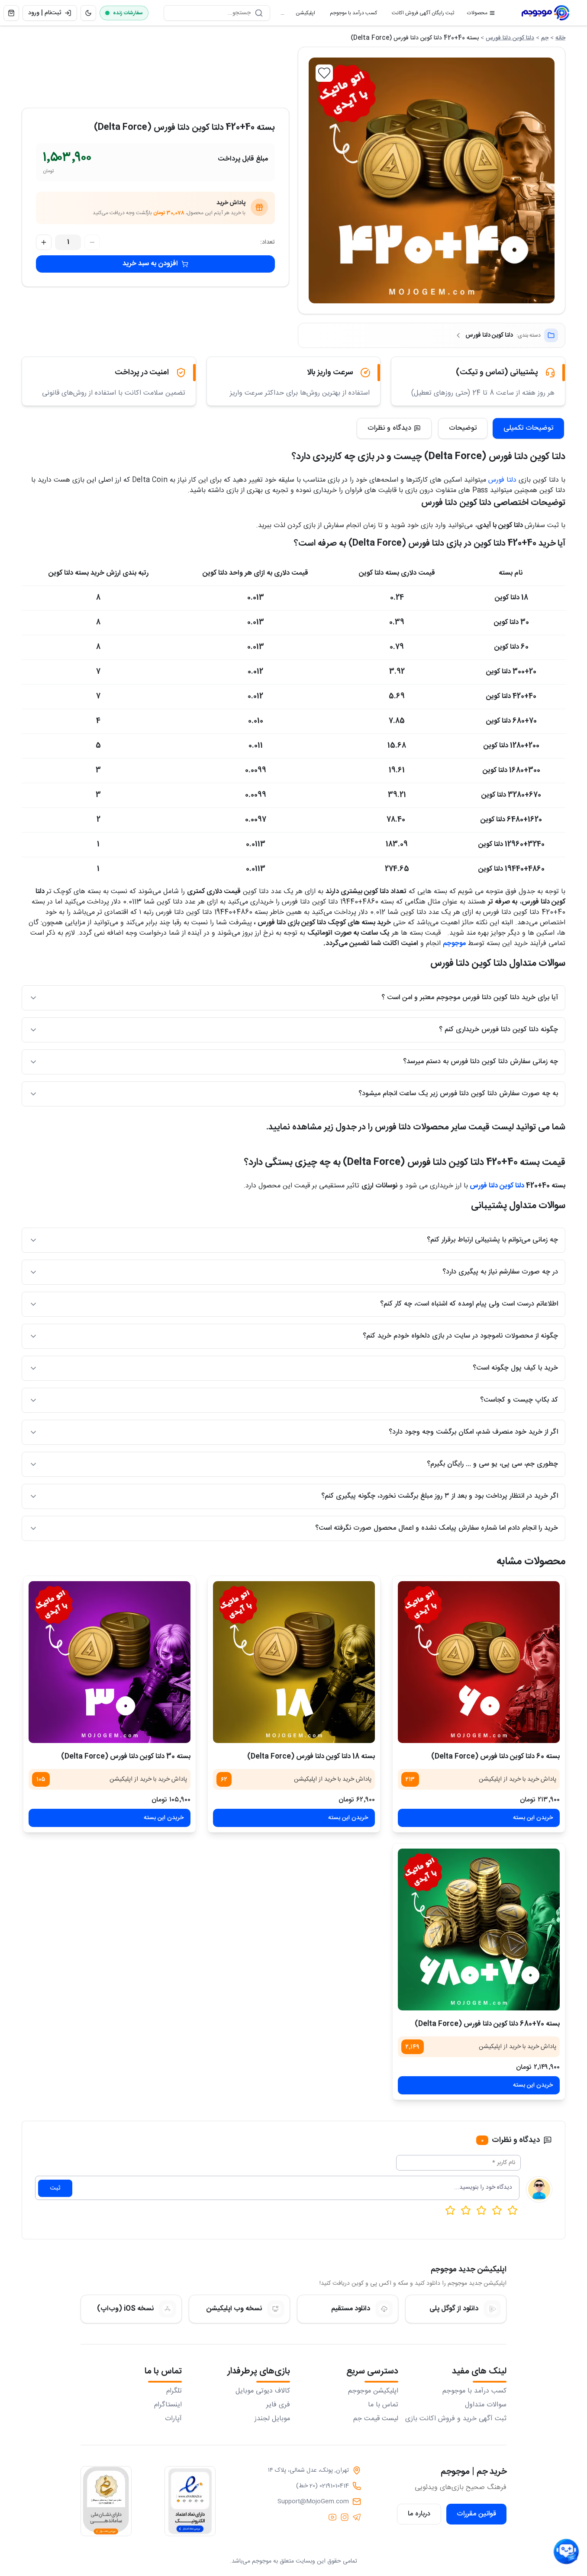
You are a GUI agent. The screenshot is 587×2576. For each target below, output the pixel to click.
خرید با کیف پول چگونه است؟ (515, 1368)
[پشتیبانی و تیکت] (566, 2552)
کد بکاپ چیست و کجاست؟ (519, 1400)
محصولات (477, 13)
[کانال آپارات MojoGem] (332, 2517)
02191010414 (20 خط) (323, 2486)
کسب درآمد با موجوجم (350, 15)
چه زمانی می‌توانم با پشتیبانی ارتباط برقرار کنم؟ (492, 1240)
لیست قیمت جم (376, 2419)
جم (545, 38)
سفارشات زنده (128, 13)
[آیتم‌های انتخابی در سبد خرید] (11, 13)
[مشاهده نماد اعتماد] (190, 2501)
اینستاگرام (168, 2405)
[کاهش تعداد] (92, 242)
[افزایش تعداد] (44, 242)
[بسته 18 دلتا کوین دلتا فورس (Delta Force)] (294, 1662)
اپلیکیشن (302, 15)
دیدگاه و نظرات (389, 428)
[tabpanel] (293, 1000)
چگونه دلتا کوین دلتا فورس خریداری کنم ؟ (498, 1030)
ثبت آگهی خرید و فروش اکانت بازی (456, 2419)
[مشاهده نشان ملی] (106, 2501)
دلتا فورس (502, 480)
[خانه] (545, 13)
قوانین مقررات (476, 2514)
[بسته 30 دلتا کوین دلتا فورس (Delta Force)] (110, 1662)
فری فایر (278, 2405)
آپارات (173, 2419)
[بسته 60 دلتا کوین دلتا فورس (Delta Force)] (479, 1662)
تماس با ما (383, 2405)
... (282, 13)
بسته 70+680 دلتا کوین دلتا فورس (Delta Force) (487, 2024)
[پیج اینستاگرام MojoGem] (345, 2517)
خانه (560, 38)
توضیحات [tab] (463, 428)
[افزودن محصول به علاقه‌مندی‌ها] (324, 73)
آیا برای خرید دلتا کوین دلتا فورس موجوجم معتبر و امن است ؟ (470, 998)
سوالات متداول (486, 2405)
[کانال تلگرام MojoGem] (357, 2517)
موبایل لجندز (272, 2419)
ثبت (55, 2188)
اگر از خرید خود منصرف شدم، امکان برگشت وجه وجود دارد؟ (473, 1432)
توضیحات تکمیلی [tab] (528, 428)
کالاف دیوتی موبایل (263, 2391)
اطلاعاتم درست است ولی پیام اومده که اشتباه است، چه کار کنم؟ (469, 1304)
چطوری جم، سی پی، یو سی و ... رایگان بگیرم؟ (492, 1464)
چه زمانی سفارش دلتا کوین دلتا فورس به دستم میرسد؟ (481, 1062)
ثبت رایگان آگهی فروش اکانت (419, 15)
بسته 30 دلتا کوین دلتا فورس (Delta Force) (126, 1757)
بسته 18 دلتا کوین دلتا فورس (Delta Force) (311, 1757)
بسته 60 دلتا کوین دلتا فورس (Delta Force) (495, 1757)
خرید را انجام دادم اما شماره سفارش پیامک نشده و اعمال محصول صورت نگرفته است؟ (437, 1528)
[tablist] (501, 428)
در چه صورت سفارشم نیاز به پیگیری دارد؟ (500, 1272)
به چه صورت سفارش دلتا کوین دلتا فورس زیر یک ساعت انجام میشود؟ (458, 1094)
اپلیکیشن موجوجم (373, 2391)
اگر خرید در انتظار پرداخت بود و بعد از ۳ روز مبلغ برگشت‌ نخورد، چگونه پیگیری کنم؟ (440, 1496)
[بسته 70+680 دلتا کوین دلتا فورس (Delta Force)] (479, 1930)
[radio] (450, 2210)
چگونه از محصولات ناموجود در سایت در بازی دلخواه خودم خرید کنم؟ (460, 1336)
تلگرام (174, 2391)
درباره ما (419, 2514)
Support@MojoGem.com (313, 2502)
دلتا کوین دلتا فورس (510, 38)
